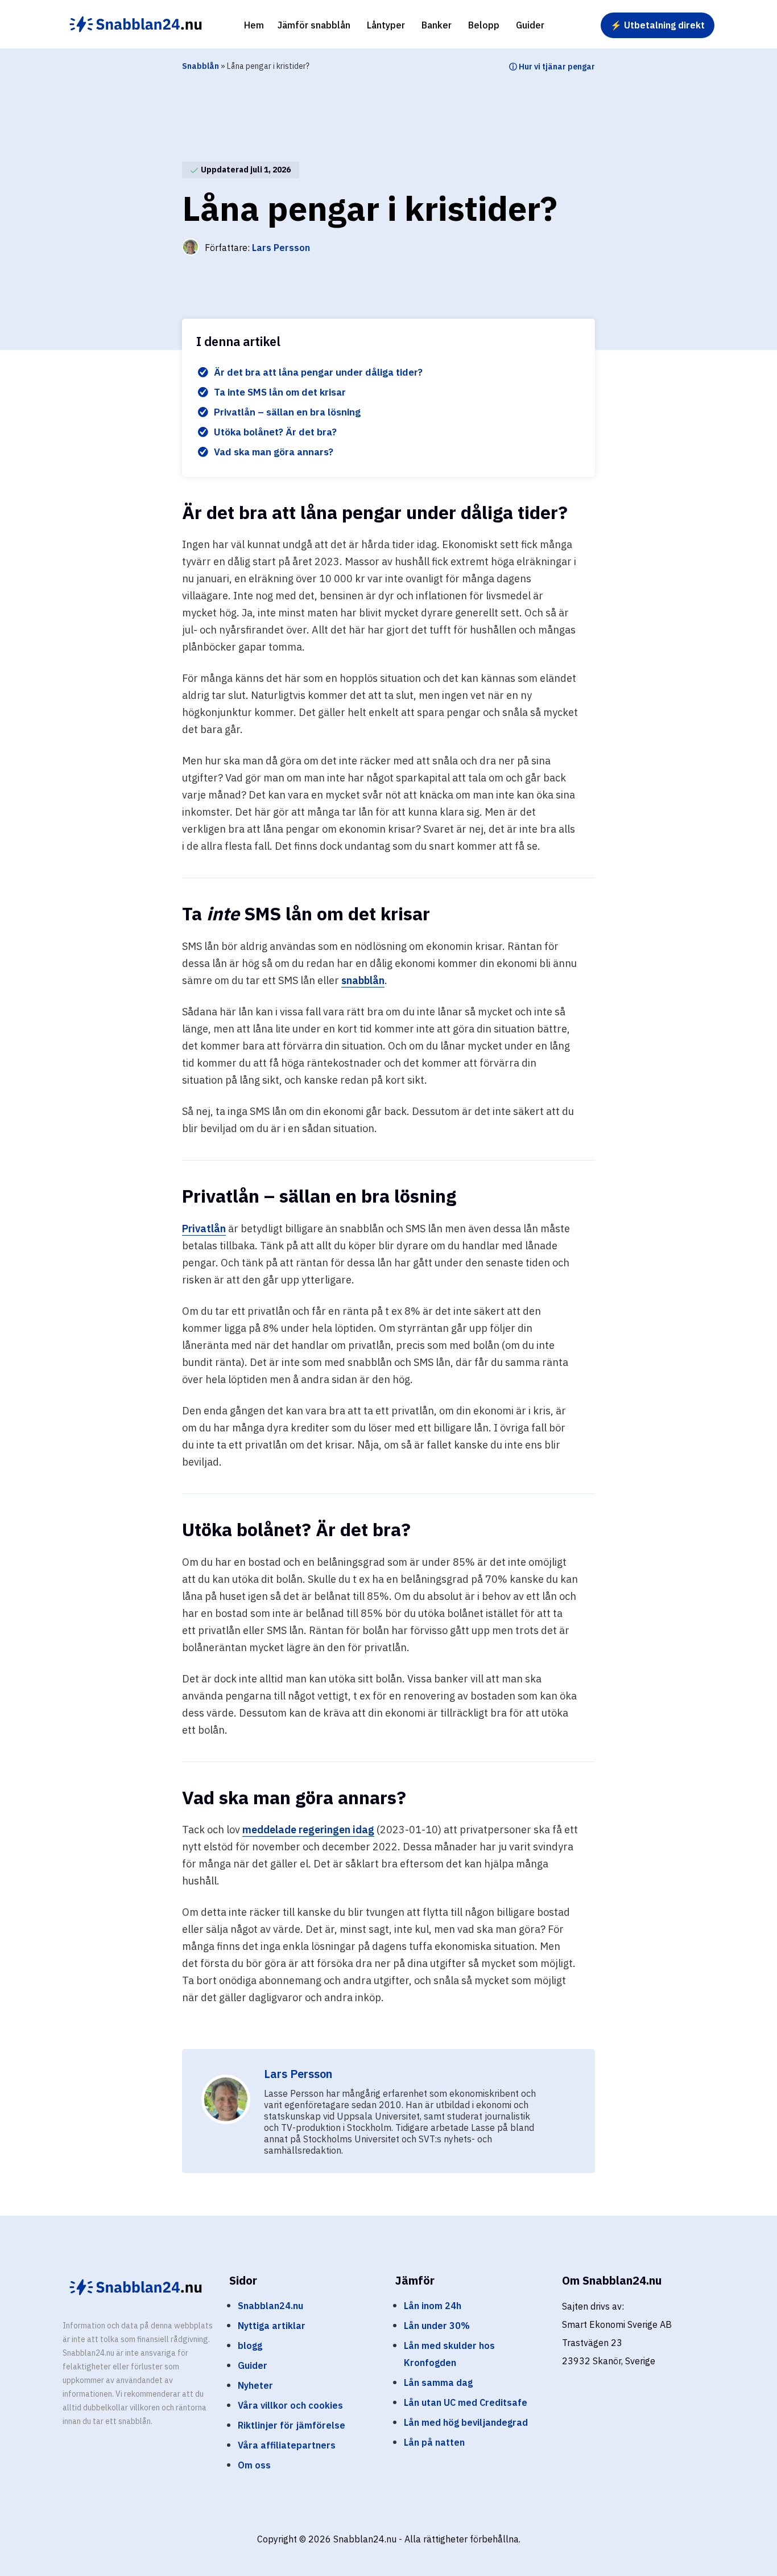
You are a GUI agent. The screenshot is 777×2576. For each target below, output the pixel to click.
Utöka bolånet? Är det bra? (276, 432)
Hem (254, 25)
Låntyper (386, 25)
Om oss (254, 2465)
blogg (250, 2345)
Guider (530, 25)
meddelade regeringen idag (308, 1830)
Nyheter (255, 2385)
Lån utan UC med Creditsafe (466, 2402)
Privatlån (204, 1229)
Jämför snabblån (314, 25)
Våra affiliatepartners (287, 2445)
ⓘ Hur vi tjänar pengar (552, 67)
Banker (437, 25)
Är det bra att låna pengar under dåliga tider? (318, 372)
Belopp (484, 25)
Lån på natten (434, 2442)
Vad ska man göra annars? (275, 452)
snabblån (363, 980)
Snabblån (201, 66)
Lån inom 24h (433, 2306)
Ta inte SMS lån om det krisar (280, 392)
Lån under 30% (437, 2326)
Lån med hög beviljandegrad (466, 2422)
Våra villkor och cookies (290, 2405)
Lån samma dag (438, 2382)
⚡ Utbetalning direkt (658, 25)
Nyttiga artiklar (272, 2326)
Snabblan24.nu (270, 2306)
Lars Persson (281, 248)
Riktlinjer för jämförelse (292, 2425)
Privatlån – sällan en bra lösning (287, 412)
